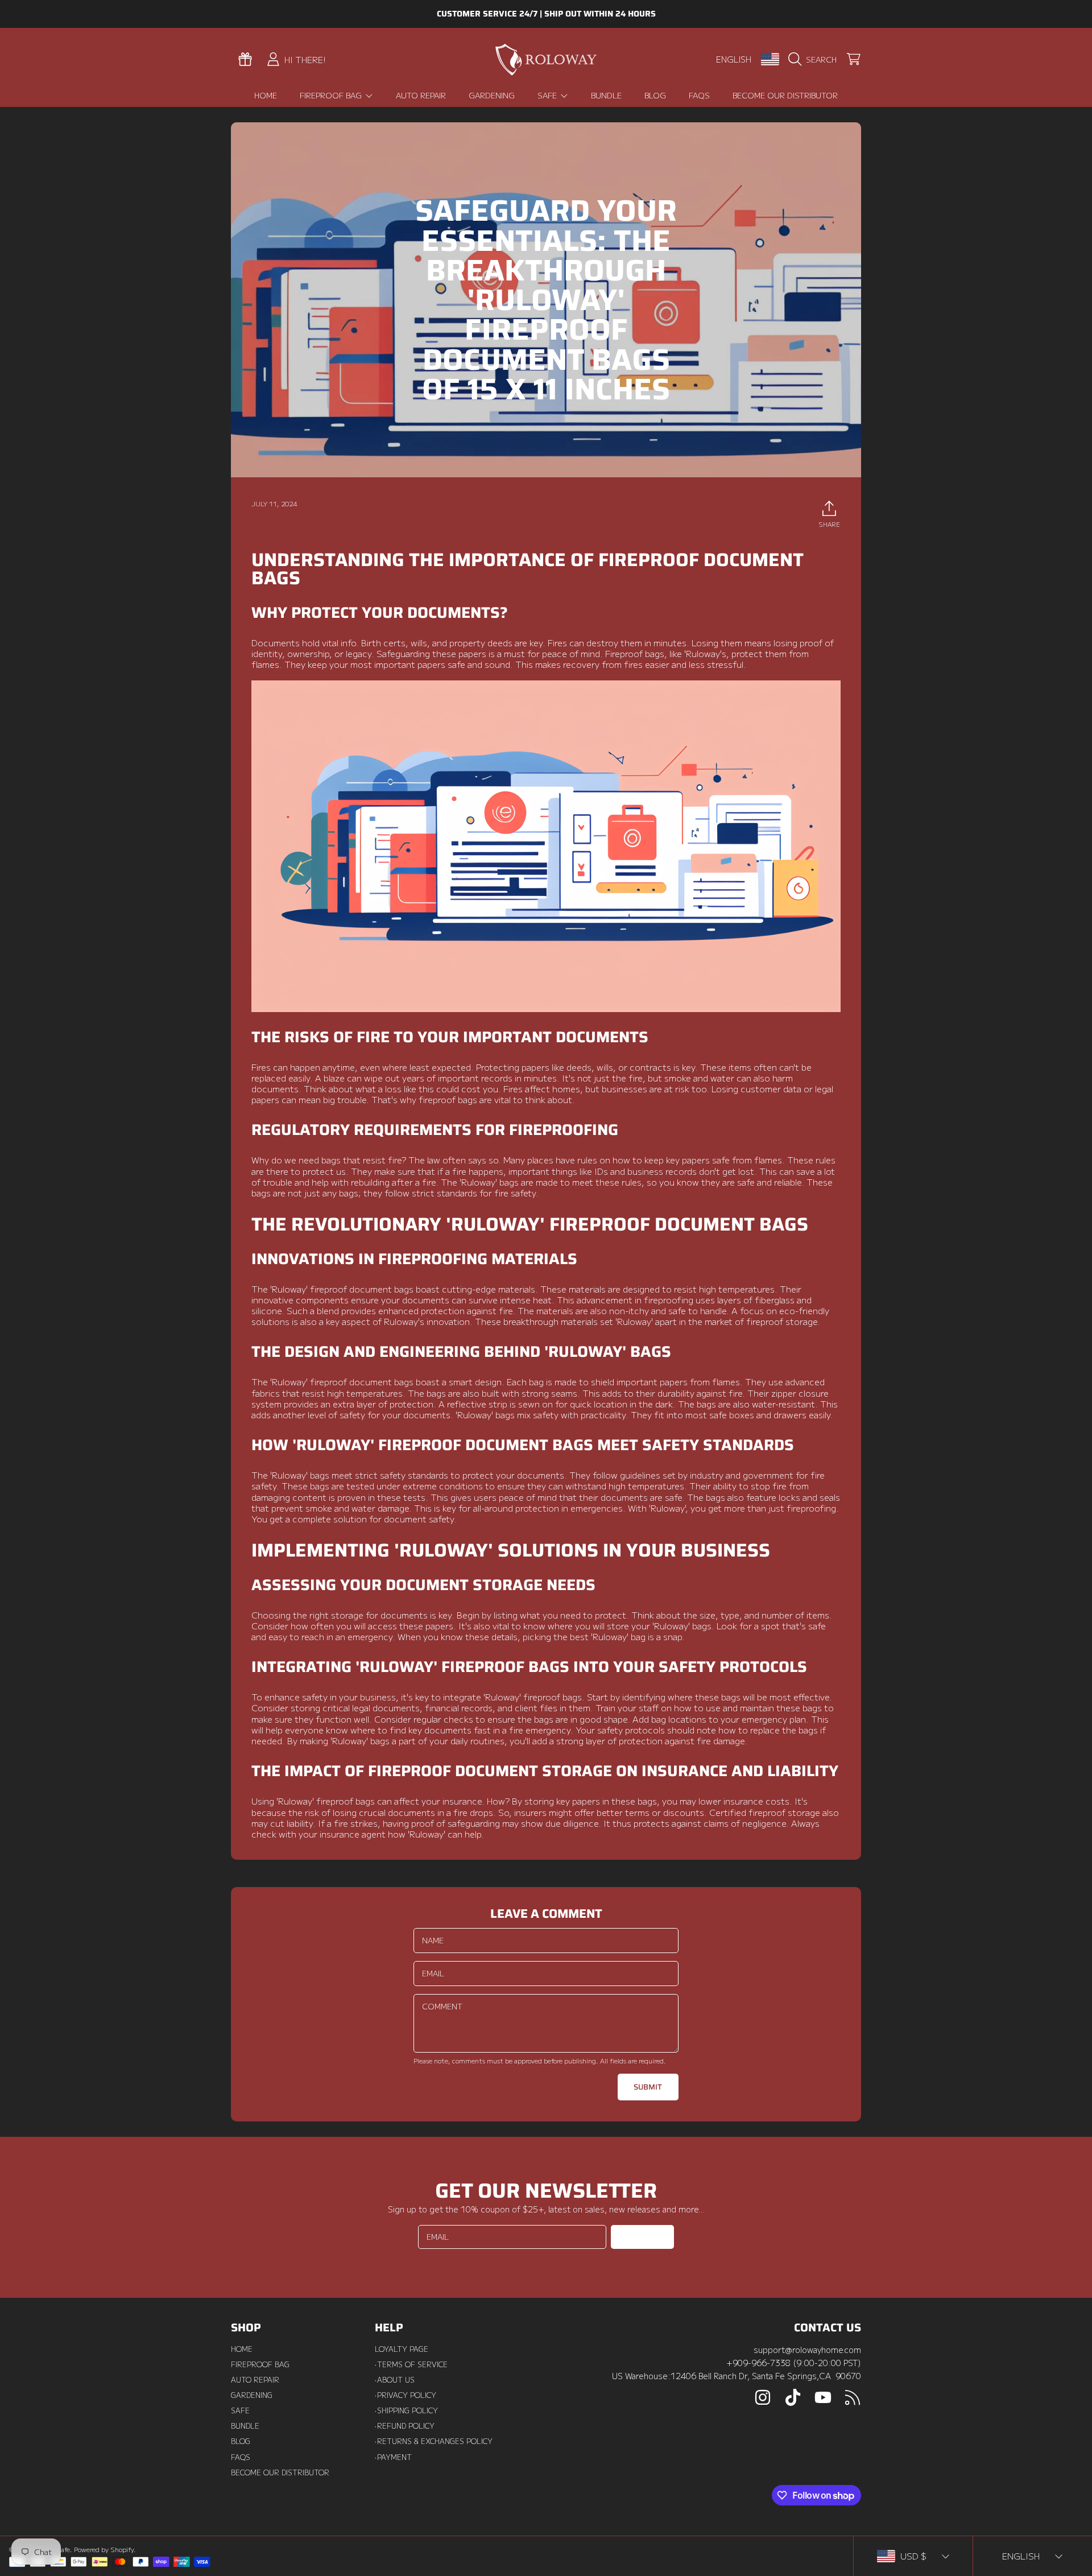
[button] (815, 59)
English (734, 59)
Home (242, 2349)
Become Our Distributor (280, 2472)
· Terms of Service (411, 2364)
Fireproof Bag (332, 95)
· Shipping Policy (406, 2410)
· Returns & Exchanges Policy (434, 2441)
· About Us (395, 2380)
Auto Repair (255, 2380)
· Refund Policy (405, 2426)
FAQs (241, 2457)
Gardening (252, 2395)
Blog (241, 2441)
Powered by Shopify (104, 2549)
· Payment (393, 2457)
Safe (548, 95)
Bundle (245, 2426)
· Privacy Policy (406, 2395)
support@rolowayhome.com (807, 2349)
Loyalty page (402, 2349)
